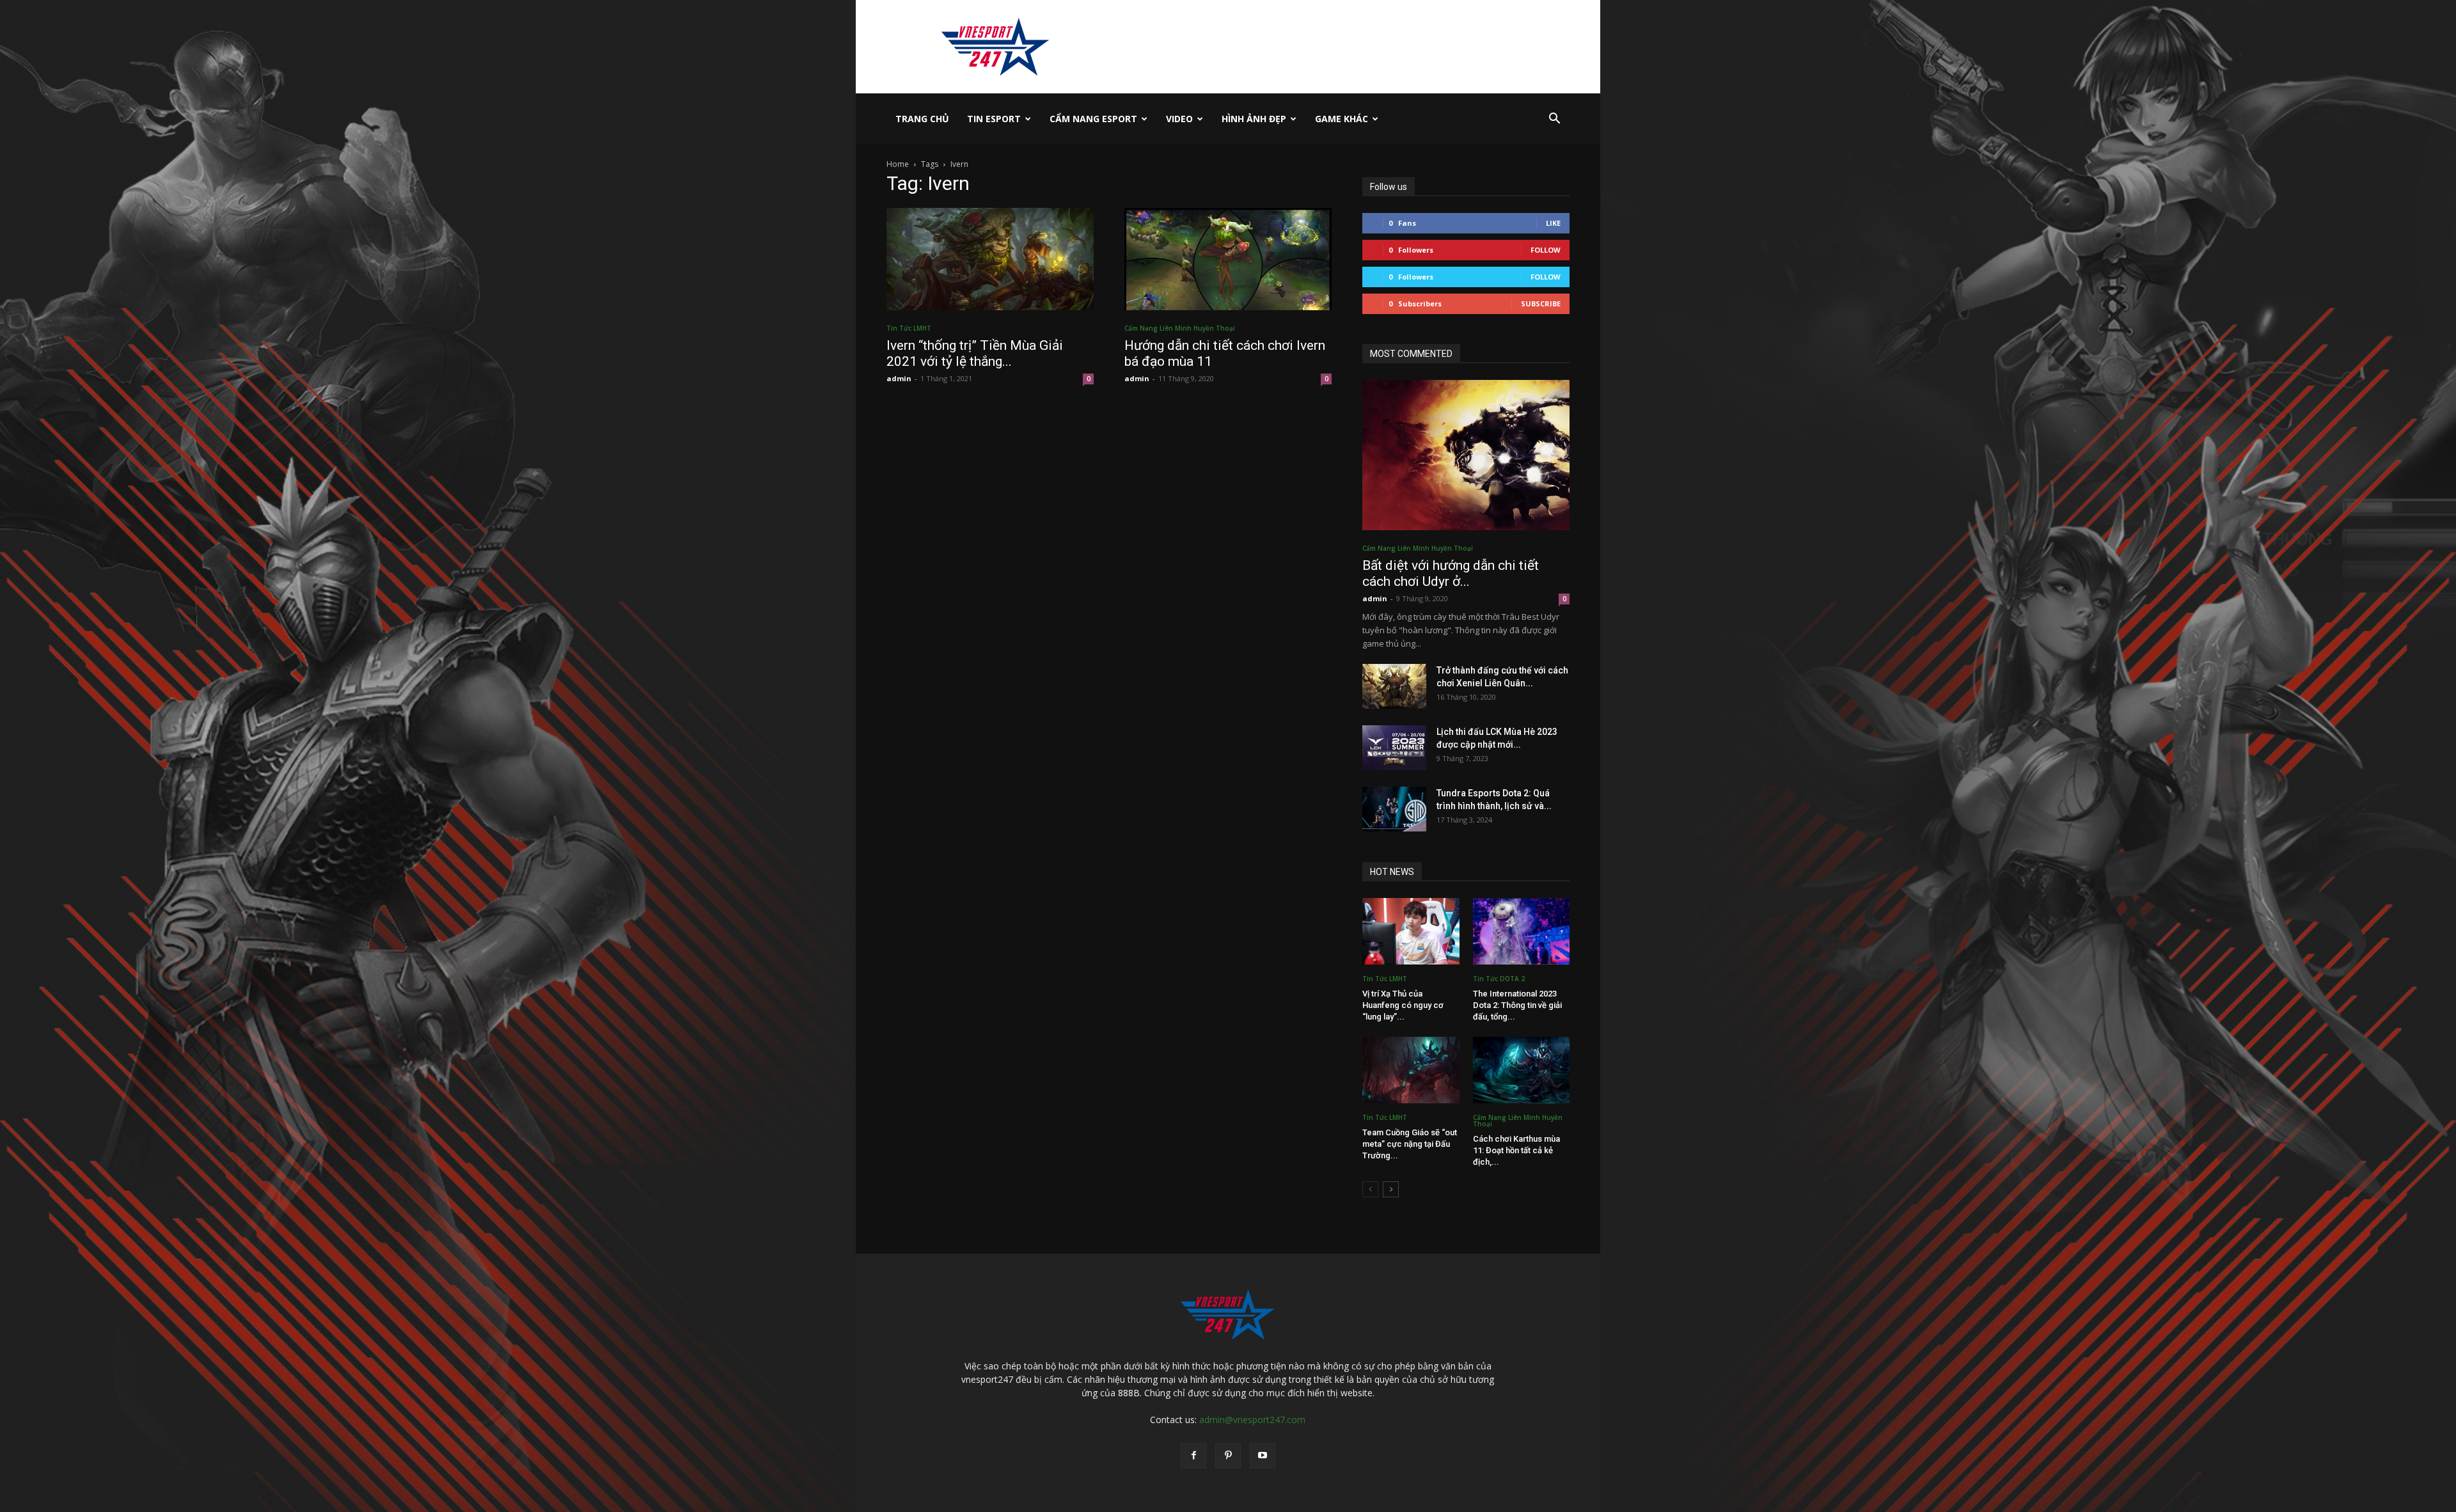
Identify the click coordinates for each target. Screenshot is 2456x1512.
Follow (1546, 250)
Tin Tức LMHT (909, 328)
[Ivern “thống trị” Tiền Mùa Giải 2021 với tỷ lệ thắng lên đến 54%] (990, 259)
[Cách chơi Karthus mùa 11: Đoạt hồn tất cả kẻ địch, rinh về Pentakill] (1522, 1070)
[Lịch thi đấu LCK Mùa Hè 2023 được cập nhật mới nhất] (1394, 748)
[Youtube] (1263, 1456)
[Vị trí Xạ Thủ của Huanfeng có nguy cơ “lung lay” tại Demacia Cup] (1411, 931)
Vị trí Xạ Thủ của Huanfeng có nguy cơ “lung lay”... (1403, 1005)
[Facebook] (1193, 1456)
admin (899, 378)
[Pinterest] (1228, 1456)
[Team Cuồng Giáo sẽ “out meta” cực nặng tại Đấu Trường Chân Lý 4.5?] (1411, 1070)
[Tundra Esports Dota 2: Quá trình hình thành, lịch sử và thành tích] (1394, 809)
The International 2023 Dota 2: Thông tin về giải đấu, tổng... (1517, 1005)
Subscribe (1541, 303)
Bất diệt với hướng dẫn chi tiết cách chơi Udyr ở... (1451, 573)
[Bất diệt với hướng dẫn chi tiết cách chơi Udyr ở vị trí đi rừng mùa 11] (1466, 455)
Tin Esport (994, 119)
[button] (1554, 120)
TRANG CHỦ (922, 119)
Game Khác (1342, 119)
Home (898, 164)
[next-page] (1391, 1189)
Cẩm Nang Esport (1093, 119)
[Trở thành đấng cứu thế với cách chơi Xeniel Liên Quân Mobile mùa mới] (1394, 686)
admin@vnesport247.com (1252, 1420)
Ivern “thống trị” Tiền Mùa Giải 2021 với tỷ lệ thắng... (975, 353)
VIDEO (1179, 119)
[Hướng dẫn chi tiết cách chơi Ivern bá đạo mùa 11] (1228, 259)
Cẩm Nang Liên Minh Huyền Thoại (1180, 328)
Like (1553, 223)
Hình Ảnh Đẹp (1254, 119)
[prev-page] (1370, 1189)
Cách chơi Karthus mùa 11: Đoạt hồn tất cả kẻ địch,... (1516, 1150)
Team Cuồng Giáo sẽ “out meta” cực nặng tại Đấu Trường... (1410, 1144)
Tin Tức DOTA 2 (1499, 979)
